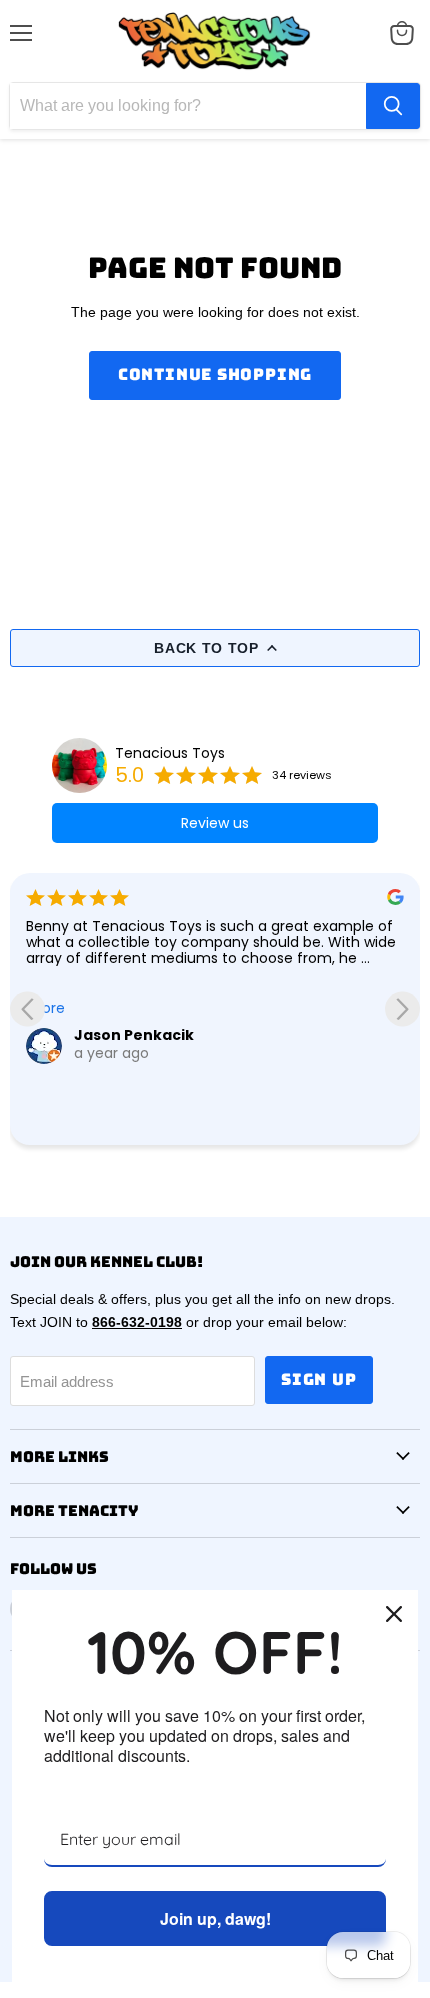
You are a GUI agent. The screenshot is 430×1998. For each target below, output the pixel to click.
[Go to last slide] (27, 1008)
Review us (215, 823)
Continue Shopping (215, 374)
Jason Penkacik (134, 1035)
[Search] (393, 106)
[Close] (394, 1614)
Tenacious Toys (170, 753)
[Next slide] (402, 1008)
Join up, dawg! (215, 1918)
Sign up (319, 1379)
